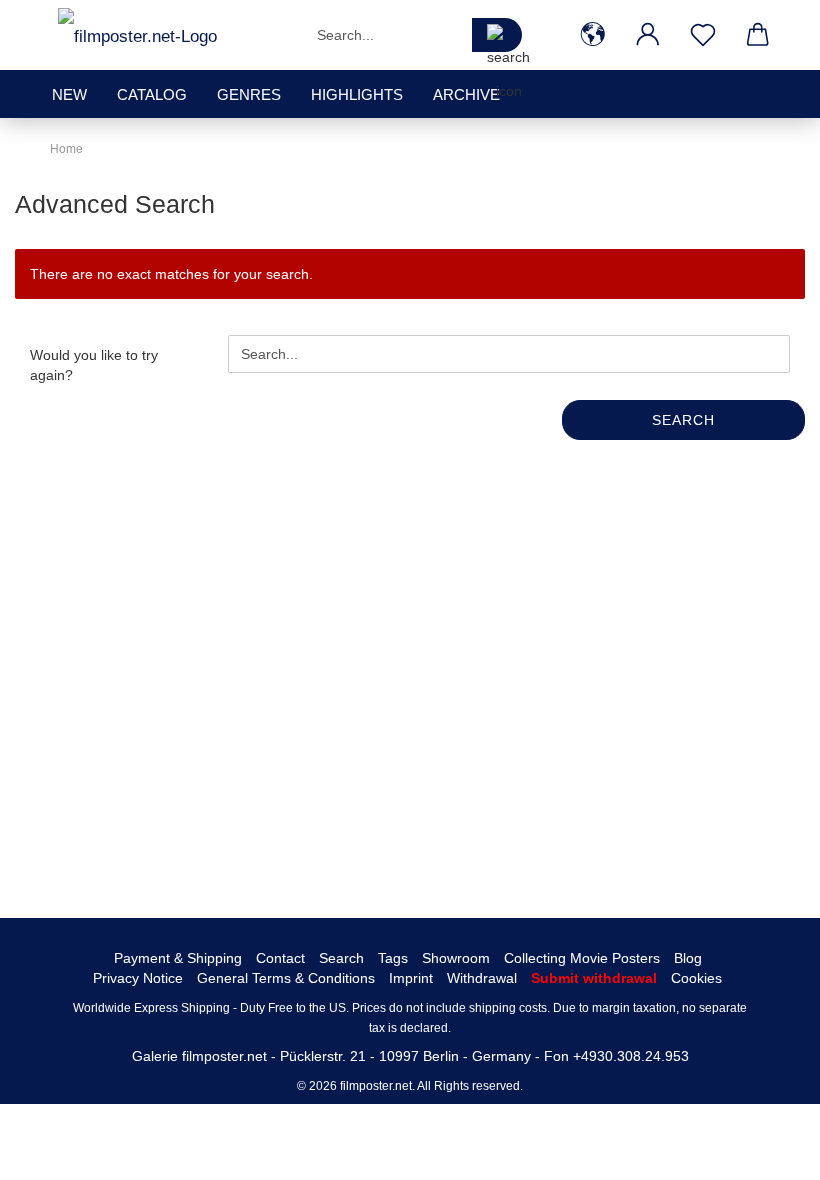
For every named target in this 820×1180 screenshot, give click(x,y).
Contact (280, 958)
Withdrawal (482, 978)
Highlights (357, 94)
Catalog (152, 94)
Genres (249, 94)
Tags (393, 958)
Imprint (411, 978)
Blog (688, 958)
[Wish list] (702, 35)
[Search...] (497, 35)
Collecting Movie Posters (582, 958)
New (69, 94)
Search (683, 420)
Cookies (696, 978)
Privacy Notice (138, 978)
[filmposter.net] (137, 35)
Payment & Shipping (178, 958)
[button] (592, 35)
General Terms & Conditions (286, 978)
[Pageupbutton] (765, 1150)
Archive (466, 94)
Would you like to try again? (94, 365)
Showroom (456, 958)
